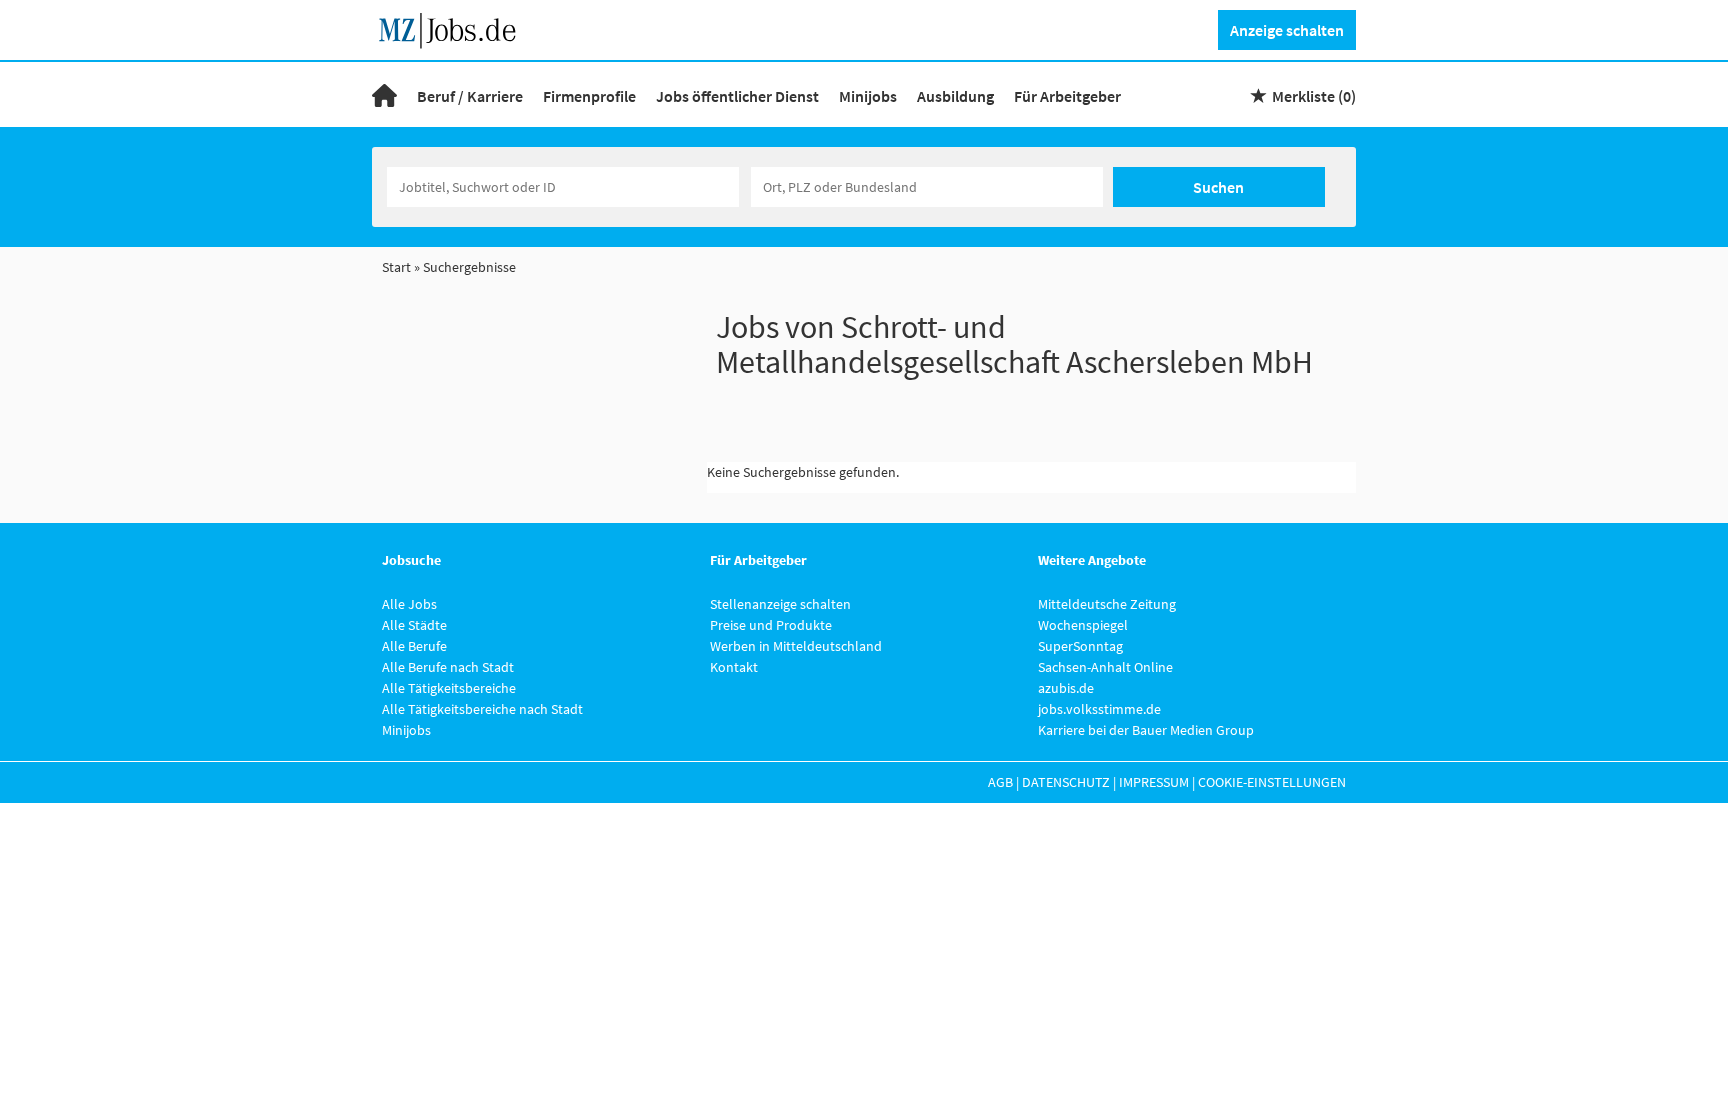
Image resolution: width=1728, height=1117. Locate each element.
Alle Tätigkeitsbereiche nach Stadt (482, 709)
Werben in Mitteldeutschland (796, 646)
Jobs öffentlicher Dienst (737, 96)
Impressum (1154, 782)
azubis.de (1066, 688)
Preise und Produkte (771, 625)
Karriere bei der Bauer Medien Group (1146, 730)
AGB (1000, 782)
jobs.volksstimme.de (1099, 709)
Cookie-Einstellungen (1272, 782)
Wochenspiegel (1083, 625)
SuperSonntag (1080, 646)
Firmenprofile (589, 96)
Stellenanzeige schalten (780, 604)
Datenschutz (1066, 782)
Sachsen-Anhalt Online (1105, 667)
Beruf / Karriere (470, 96)
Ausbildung (955, 96)
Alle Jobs (409, 604)
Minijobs (868, 96)
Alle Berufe (414, 646)
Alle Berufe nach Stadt (448, 667)
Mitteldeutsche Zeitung (1107, 604)
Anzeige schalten (1287, 30)
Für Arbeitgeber (1067, 96)
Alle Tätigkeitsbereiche (449, 688)
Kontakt (734, 667)
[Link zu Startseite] (454, 28)
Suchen (1218, 187)
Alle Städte (414, 625)
